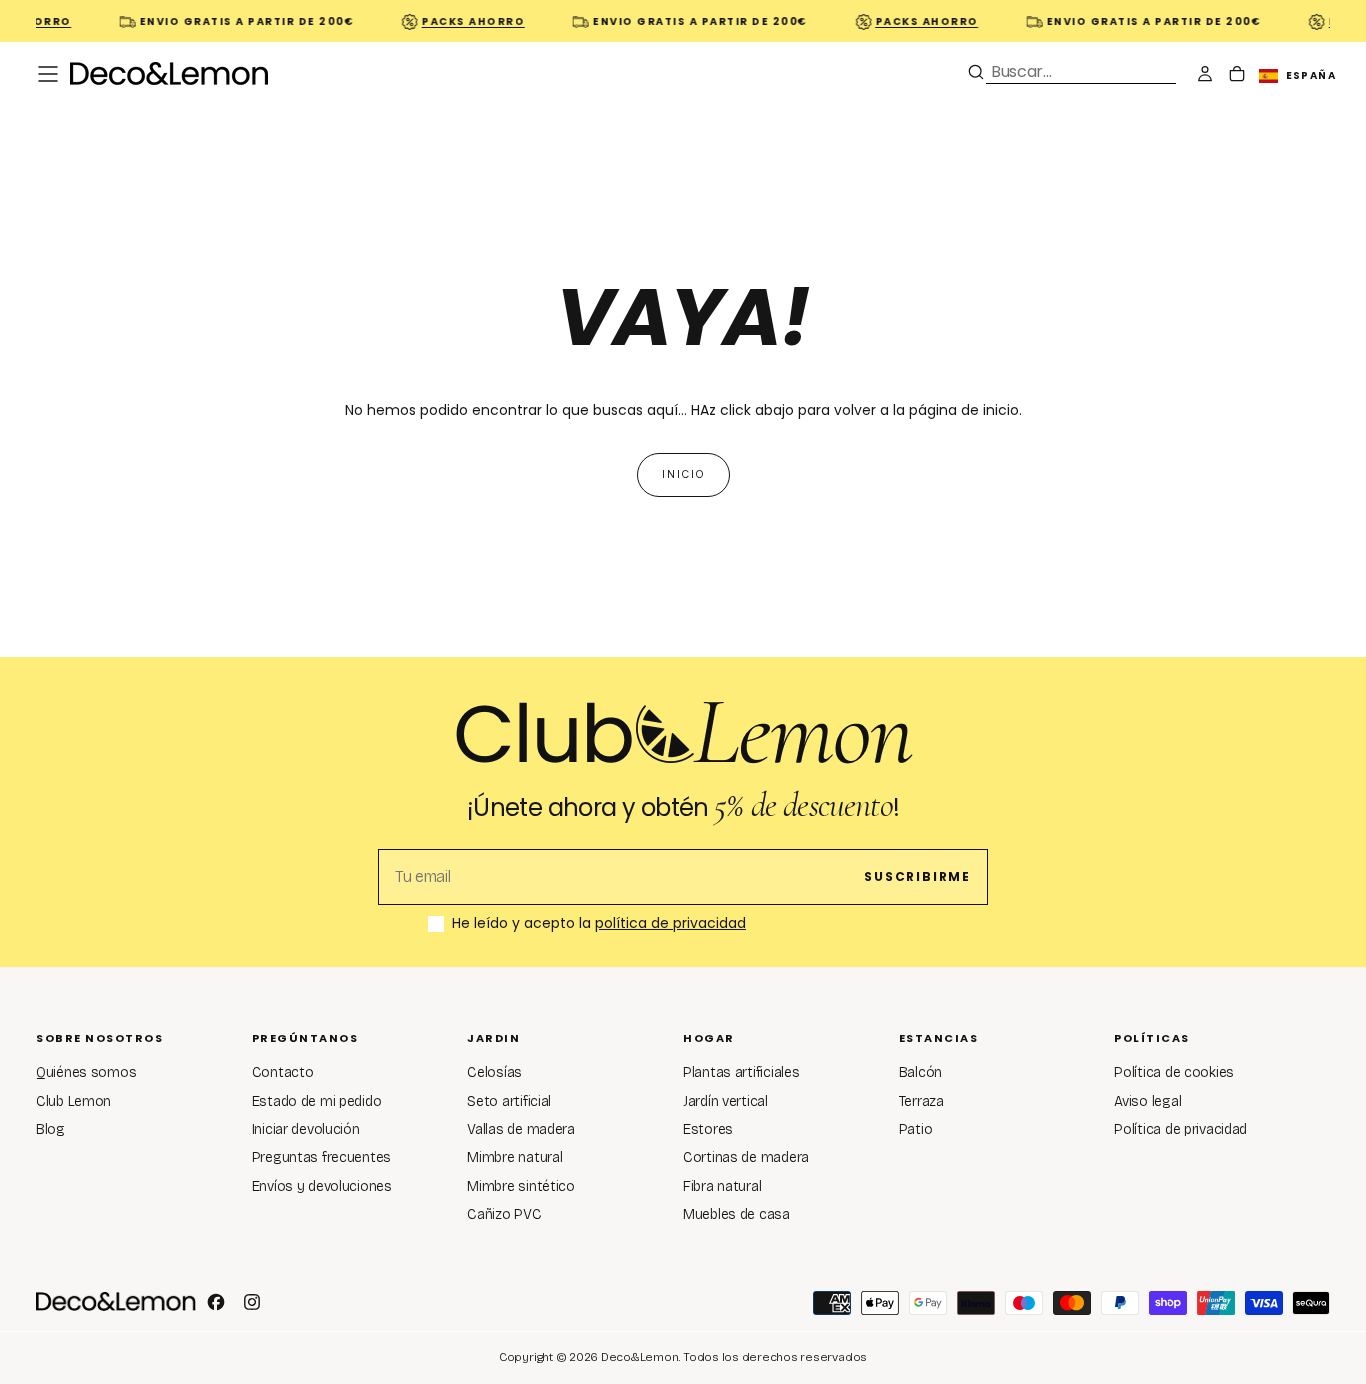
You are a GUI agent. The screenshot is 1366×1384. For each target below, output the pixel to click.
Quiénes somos (86, 1072)
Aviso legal (1147, 1101)
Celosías (494, 1072)
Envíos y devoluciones (322, 1186)
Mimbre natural (514, 1157)
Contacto (283, 1072)
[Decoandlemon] (116, 1301)
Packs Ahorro (466, 21)
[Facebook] (216, 1302)
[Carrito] (1237, 76)
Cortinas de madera (746, 1157)
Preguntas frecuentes (321, 1157)
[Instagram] (252, 1302)
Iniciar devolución (306, 1129)
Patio (916, 1129)
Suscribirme (917, 876)
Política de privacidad (1180, 1129)
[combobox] (1081, 71)
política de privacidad (670, 923)
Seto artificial (509, 1101)
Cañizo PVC (504, 1214)
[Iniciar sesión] (1205, 76)
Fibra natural (722, 1186)
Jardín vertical (725, 1101)
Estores (708, 1129)
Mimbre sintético (521, 1186)
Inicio (683, 474)
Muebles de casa (736, 1214)
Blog (50, 1129)
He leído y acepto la (599, 924)
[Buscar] (976, 72)
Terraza (921, 1101)
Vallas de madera (521, 1129)
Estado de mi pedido (317, 1101)
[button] (48, 74)
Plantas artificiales (741, 1072)
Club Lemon (73, 1101)
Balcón (920, 1072)
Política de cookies (1174, 1072)
